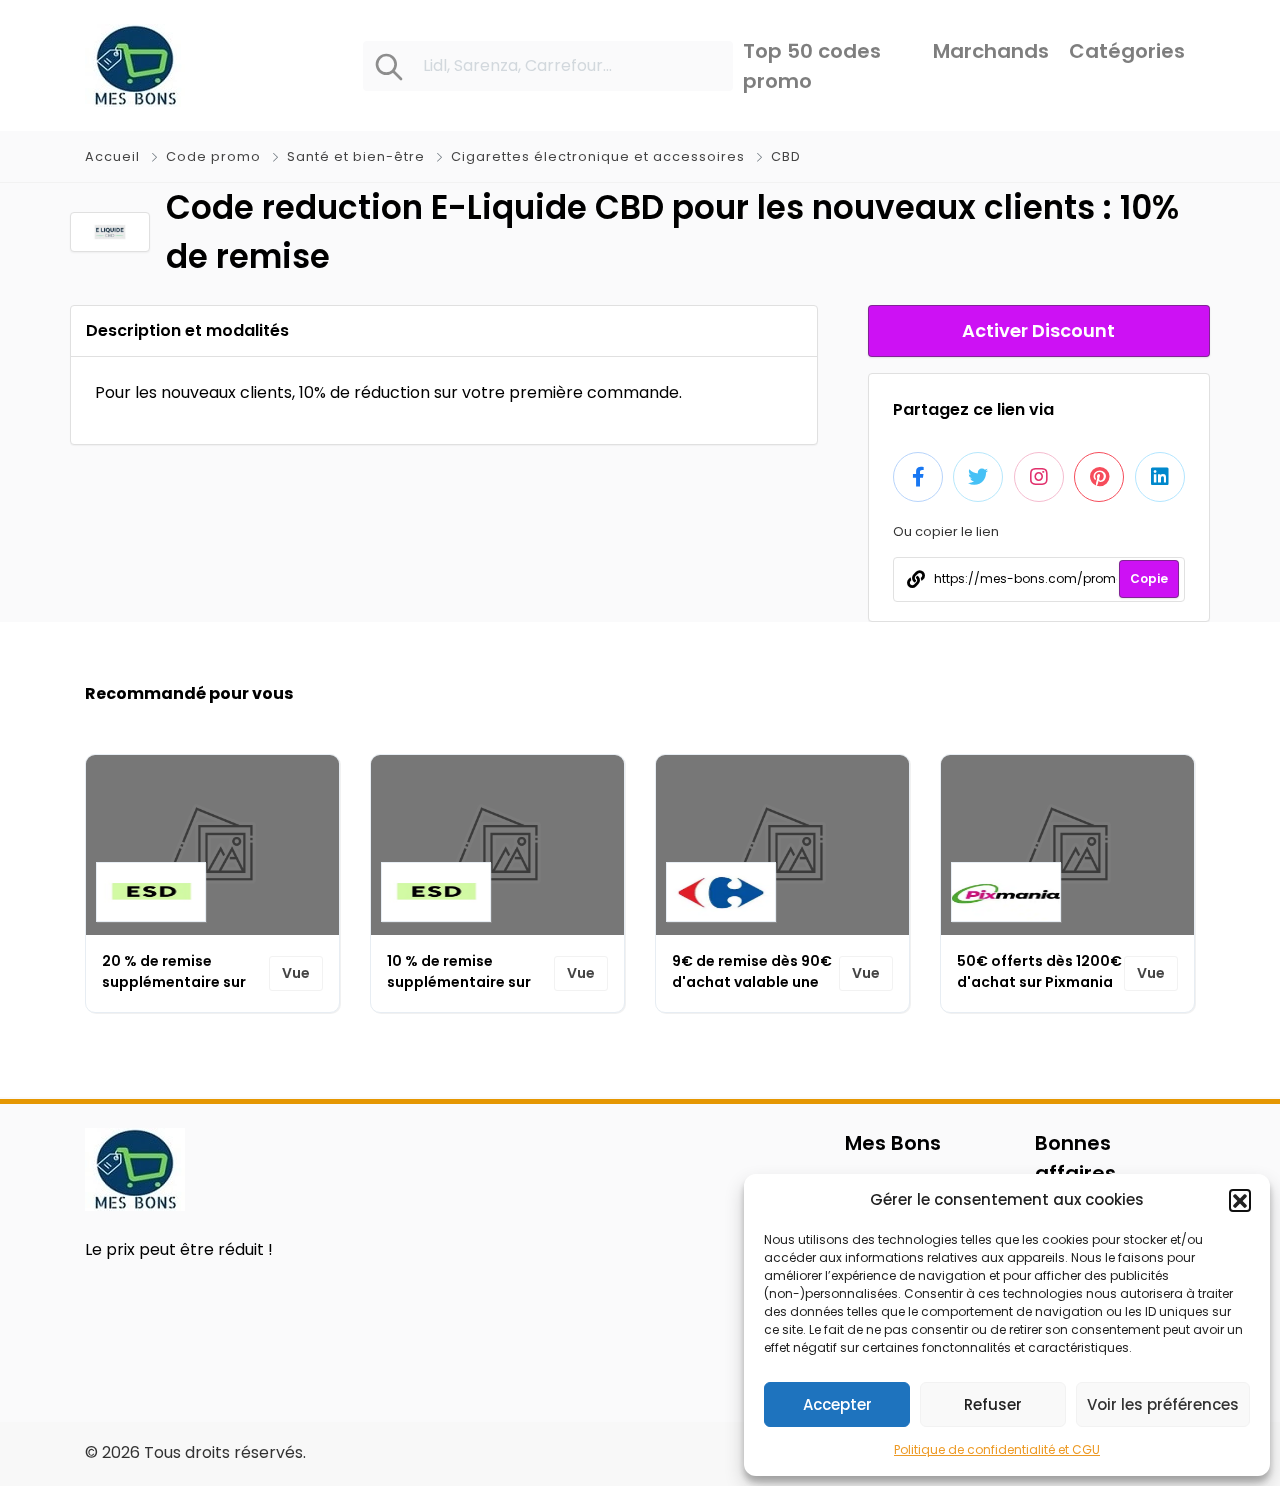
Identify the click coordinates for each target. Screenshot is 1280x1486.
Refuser (993, 1404)
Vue (296, 973)
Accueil (114, 156)
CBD (786, 156)
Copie (1149, 578)
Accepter (837, 1404)
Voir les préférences (1163, 1404)
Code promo (213, 156)
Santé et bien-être (356, 156)
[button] (1240, 1200)
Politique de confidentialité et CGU (997, 1449)
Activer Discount (1038, 330)
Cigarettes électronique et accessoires (598, 156)
